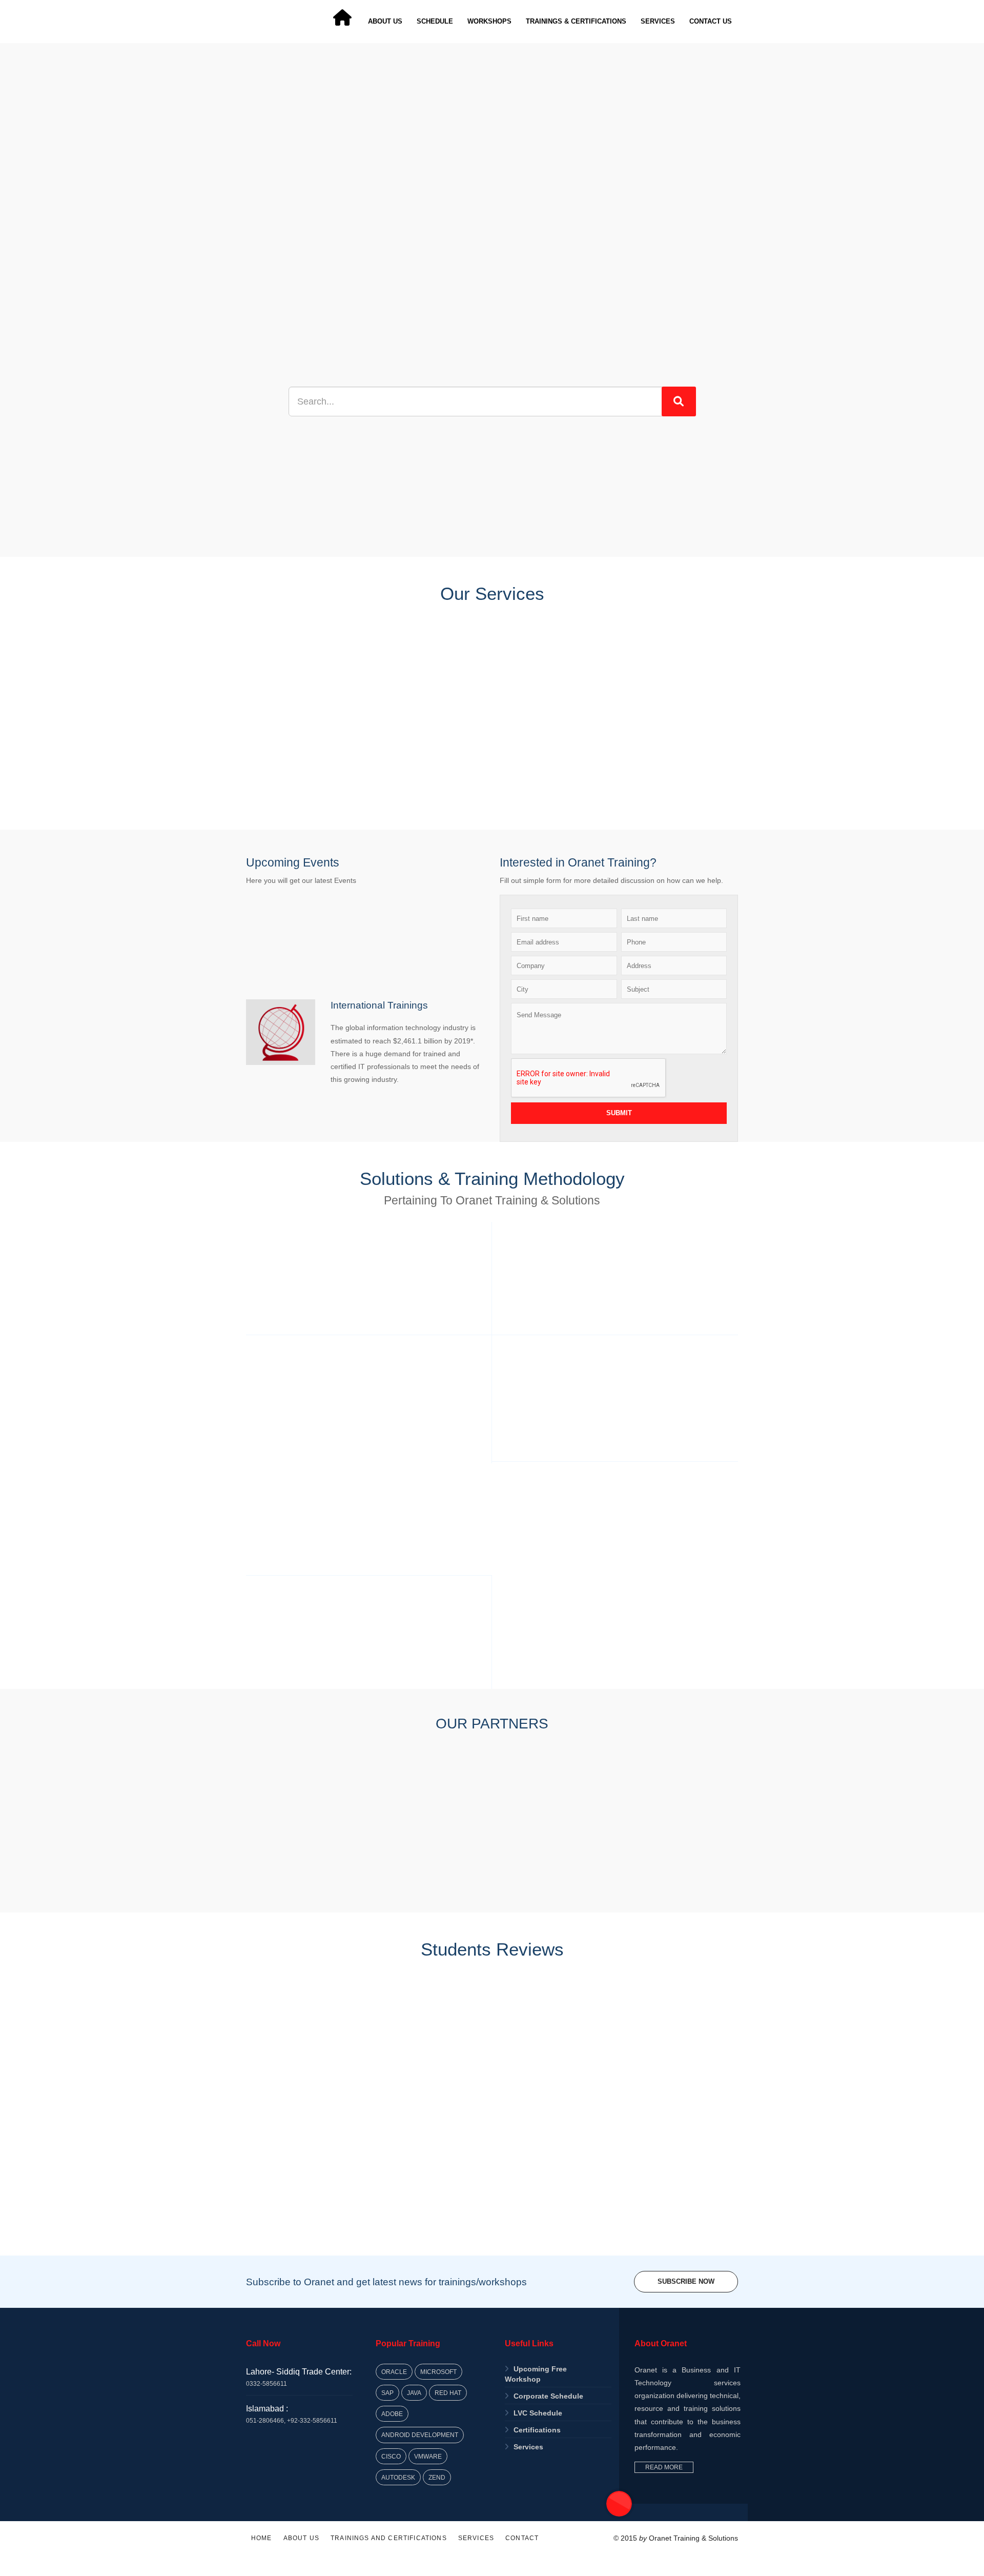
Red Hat (448, 2393)
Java (414, 2393)
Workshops (489, 21)
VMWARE (428, 2456)
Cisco (391, 2456)
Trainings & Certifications (576, 21)
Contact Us (711, 21)
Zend (437, 2477)
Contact (522, 2538)
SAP (387, 2393)
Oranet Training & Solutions (693, 2538)
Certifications (537, 2430)
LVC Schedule (538, 2413)
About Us (385, 21)
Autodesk (398, 2477)
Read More (664, 2467)
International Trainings (379, 1005)
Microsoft (438, 2372)
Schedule (435, 21)
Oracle (394, 2372)
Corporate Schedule (548, 2396)
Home (262, 2538)
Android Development (420, 2435)
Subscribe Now (686, 2281)
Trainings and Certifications (389, 2538)
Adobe (392, 2414)
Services (658, 21)
